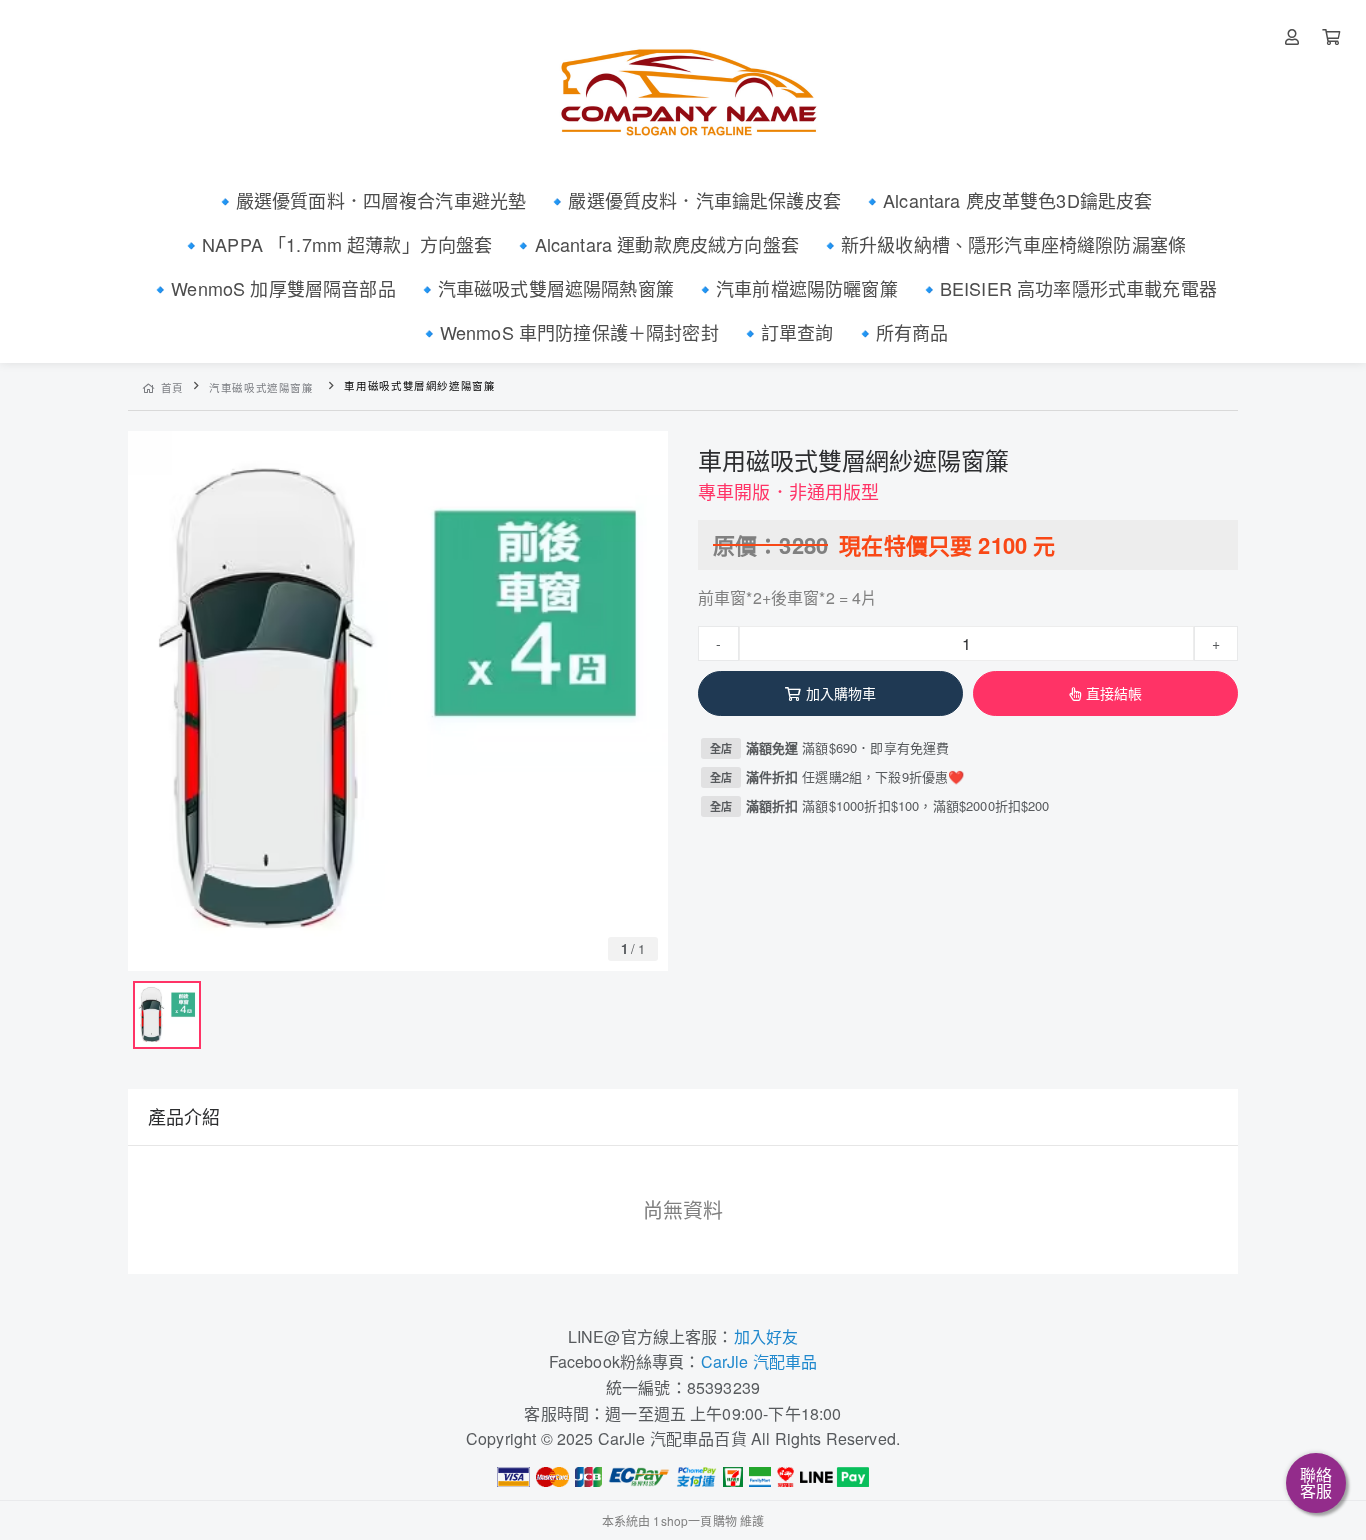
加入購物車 (841, 693)
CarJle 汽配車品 (759, 1361)
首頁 (172, 387)
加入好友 (766, 1336)
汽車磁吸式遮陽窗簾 (261, 387)
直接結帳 (1114, 693)
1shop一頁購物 (694, 1520)
